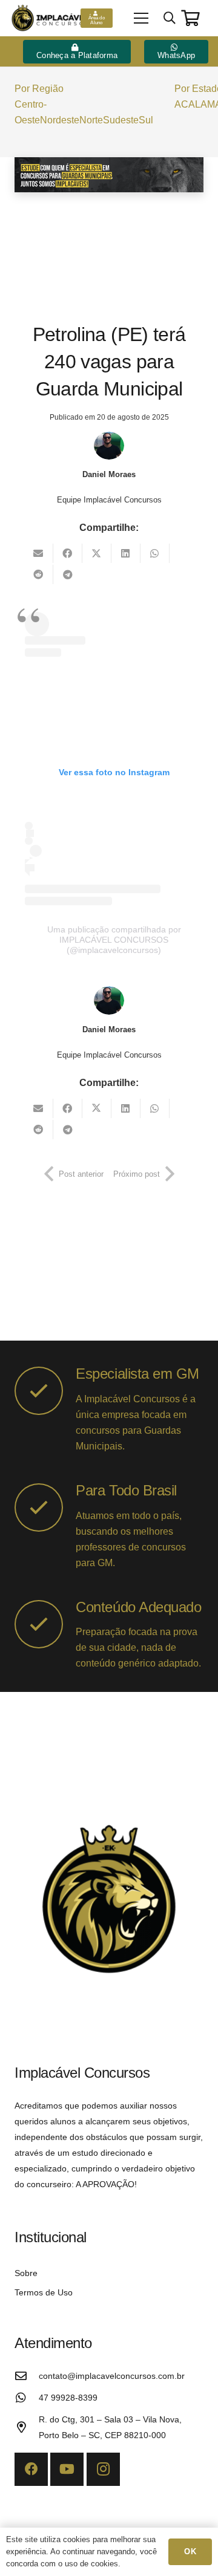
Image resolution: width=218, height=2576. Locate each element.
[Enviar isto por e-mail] (39, 553)
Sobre (26, 2273)
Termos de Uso (44, 2292)
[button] (141, 18)
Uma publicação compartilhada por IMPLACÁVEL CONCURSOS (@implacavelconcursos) (114, 940)
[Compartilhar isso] (68, 553)
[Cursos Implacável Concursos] (109, 175)
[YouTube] (67, 2469)
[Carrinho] (190, 18)
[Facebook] (31, 2469)
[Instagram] (103, 2469)
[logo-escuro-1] (51, 18)
